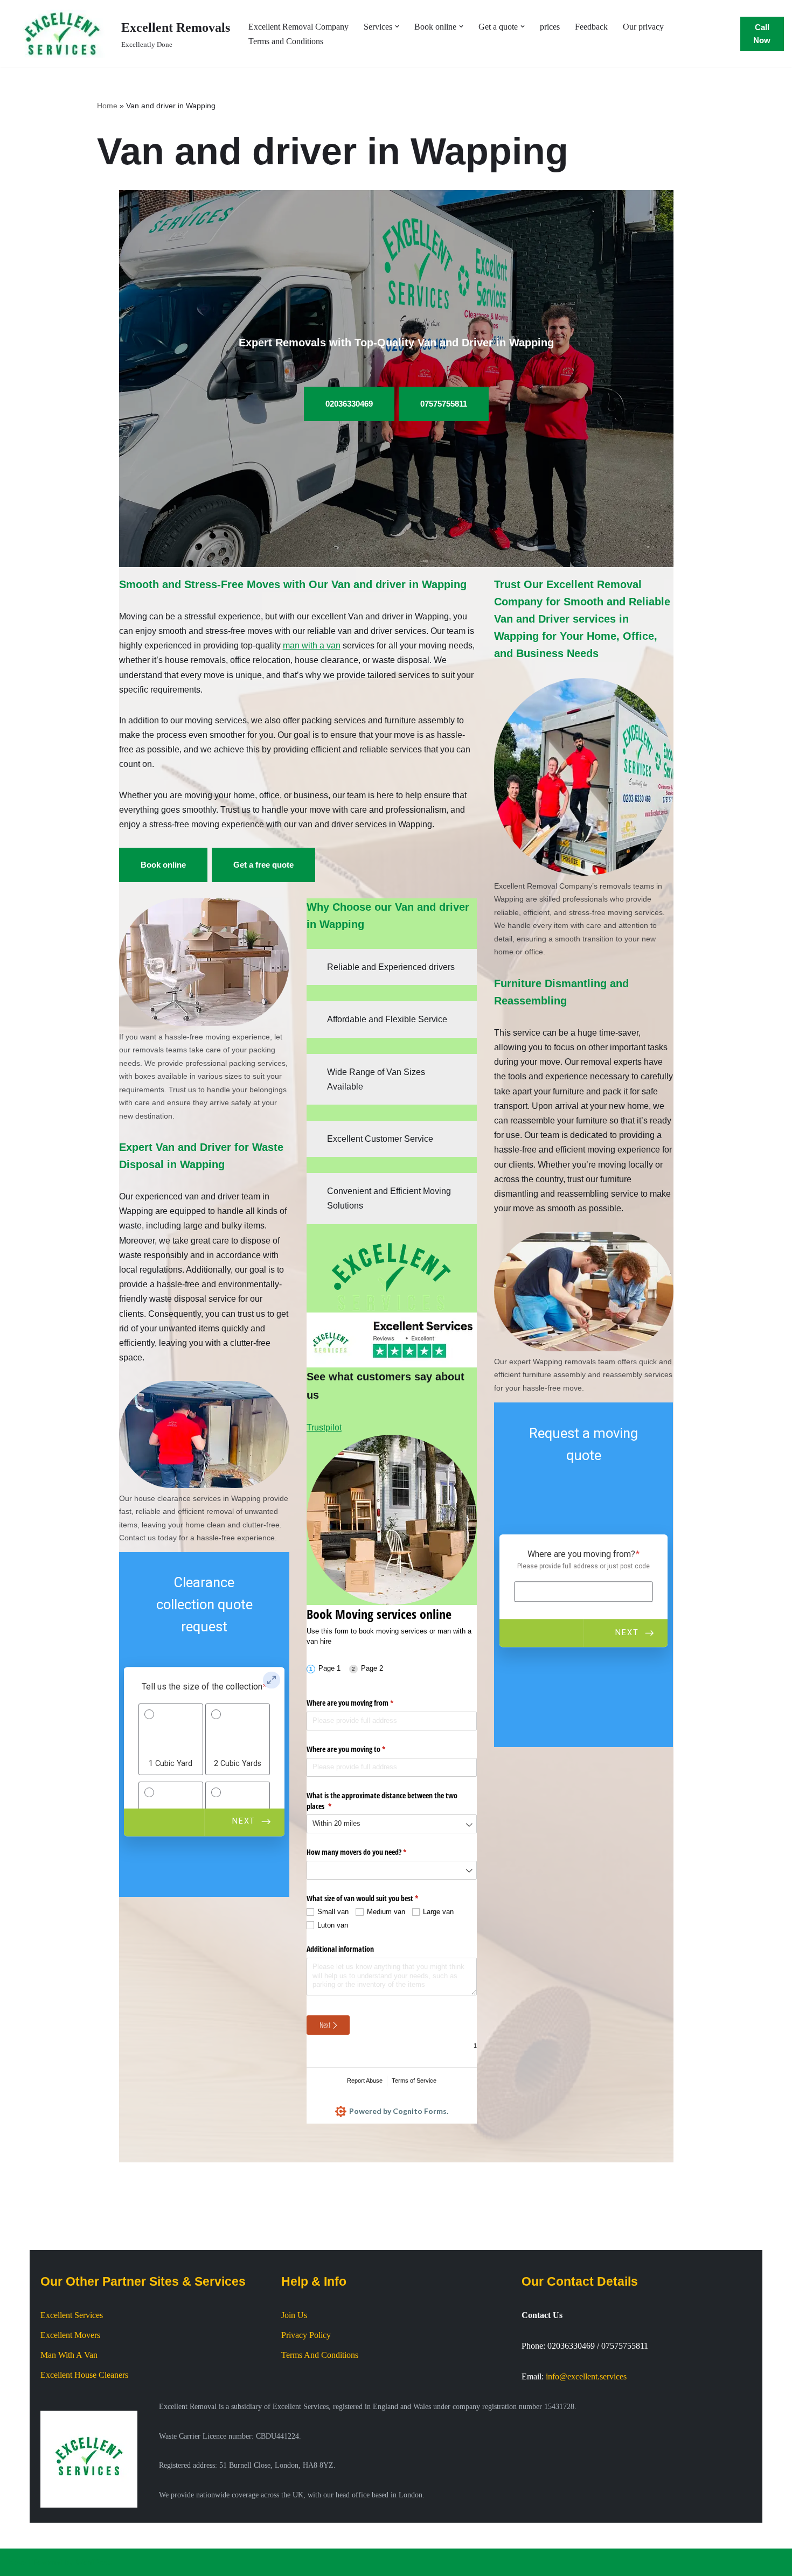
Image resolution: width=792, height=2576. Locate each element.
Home (107, 106)
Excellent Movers (70, 2335)
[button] (397, 26)
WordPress (94, 2562)
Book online (163, 865)
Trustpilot (324, 1427)
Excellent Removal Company (298, 27)
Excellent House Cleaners (84, 2375)
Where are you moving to (359, 1749)
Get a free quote (263, 865)
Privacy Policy (306, 2335)
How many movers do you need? (369, 1852)
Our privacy (643, 27)
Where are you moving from (363, 1703)
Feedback (591, 27)
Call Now (762, 34)
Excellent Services (72, 2315)
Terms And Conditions (320, 2355)
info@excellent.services (586, 2376)
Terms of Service (414, 2081)
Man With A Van (69, 2355)
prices (550, 27)
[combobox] (392, 1824)
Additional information (340, 1949)
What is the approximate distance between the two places (382, 1801)
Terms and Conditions (286, 41)
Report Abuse (365, 2081)
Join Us (294, 2315)
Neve (17, 2562)
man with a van (312, 645)
